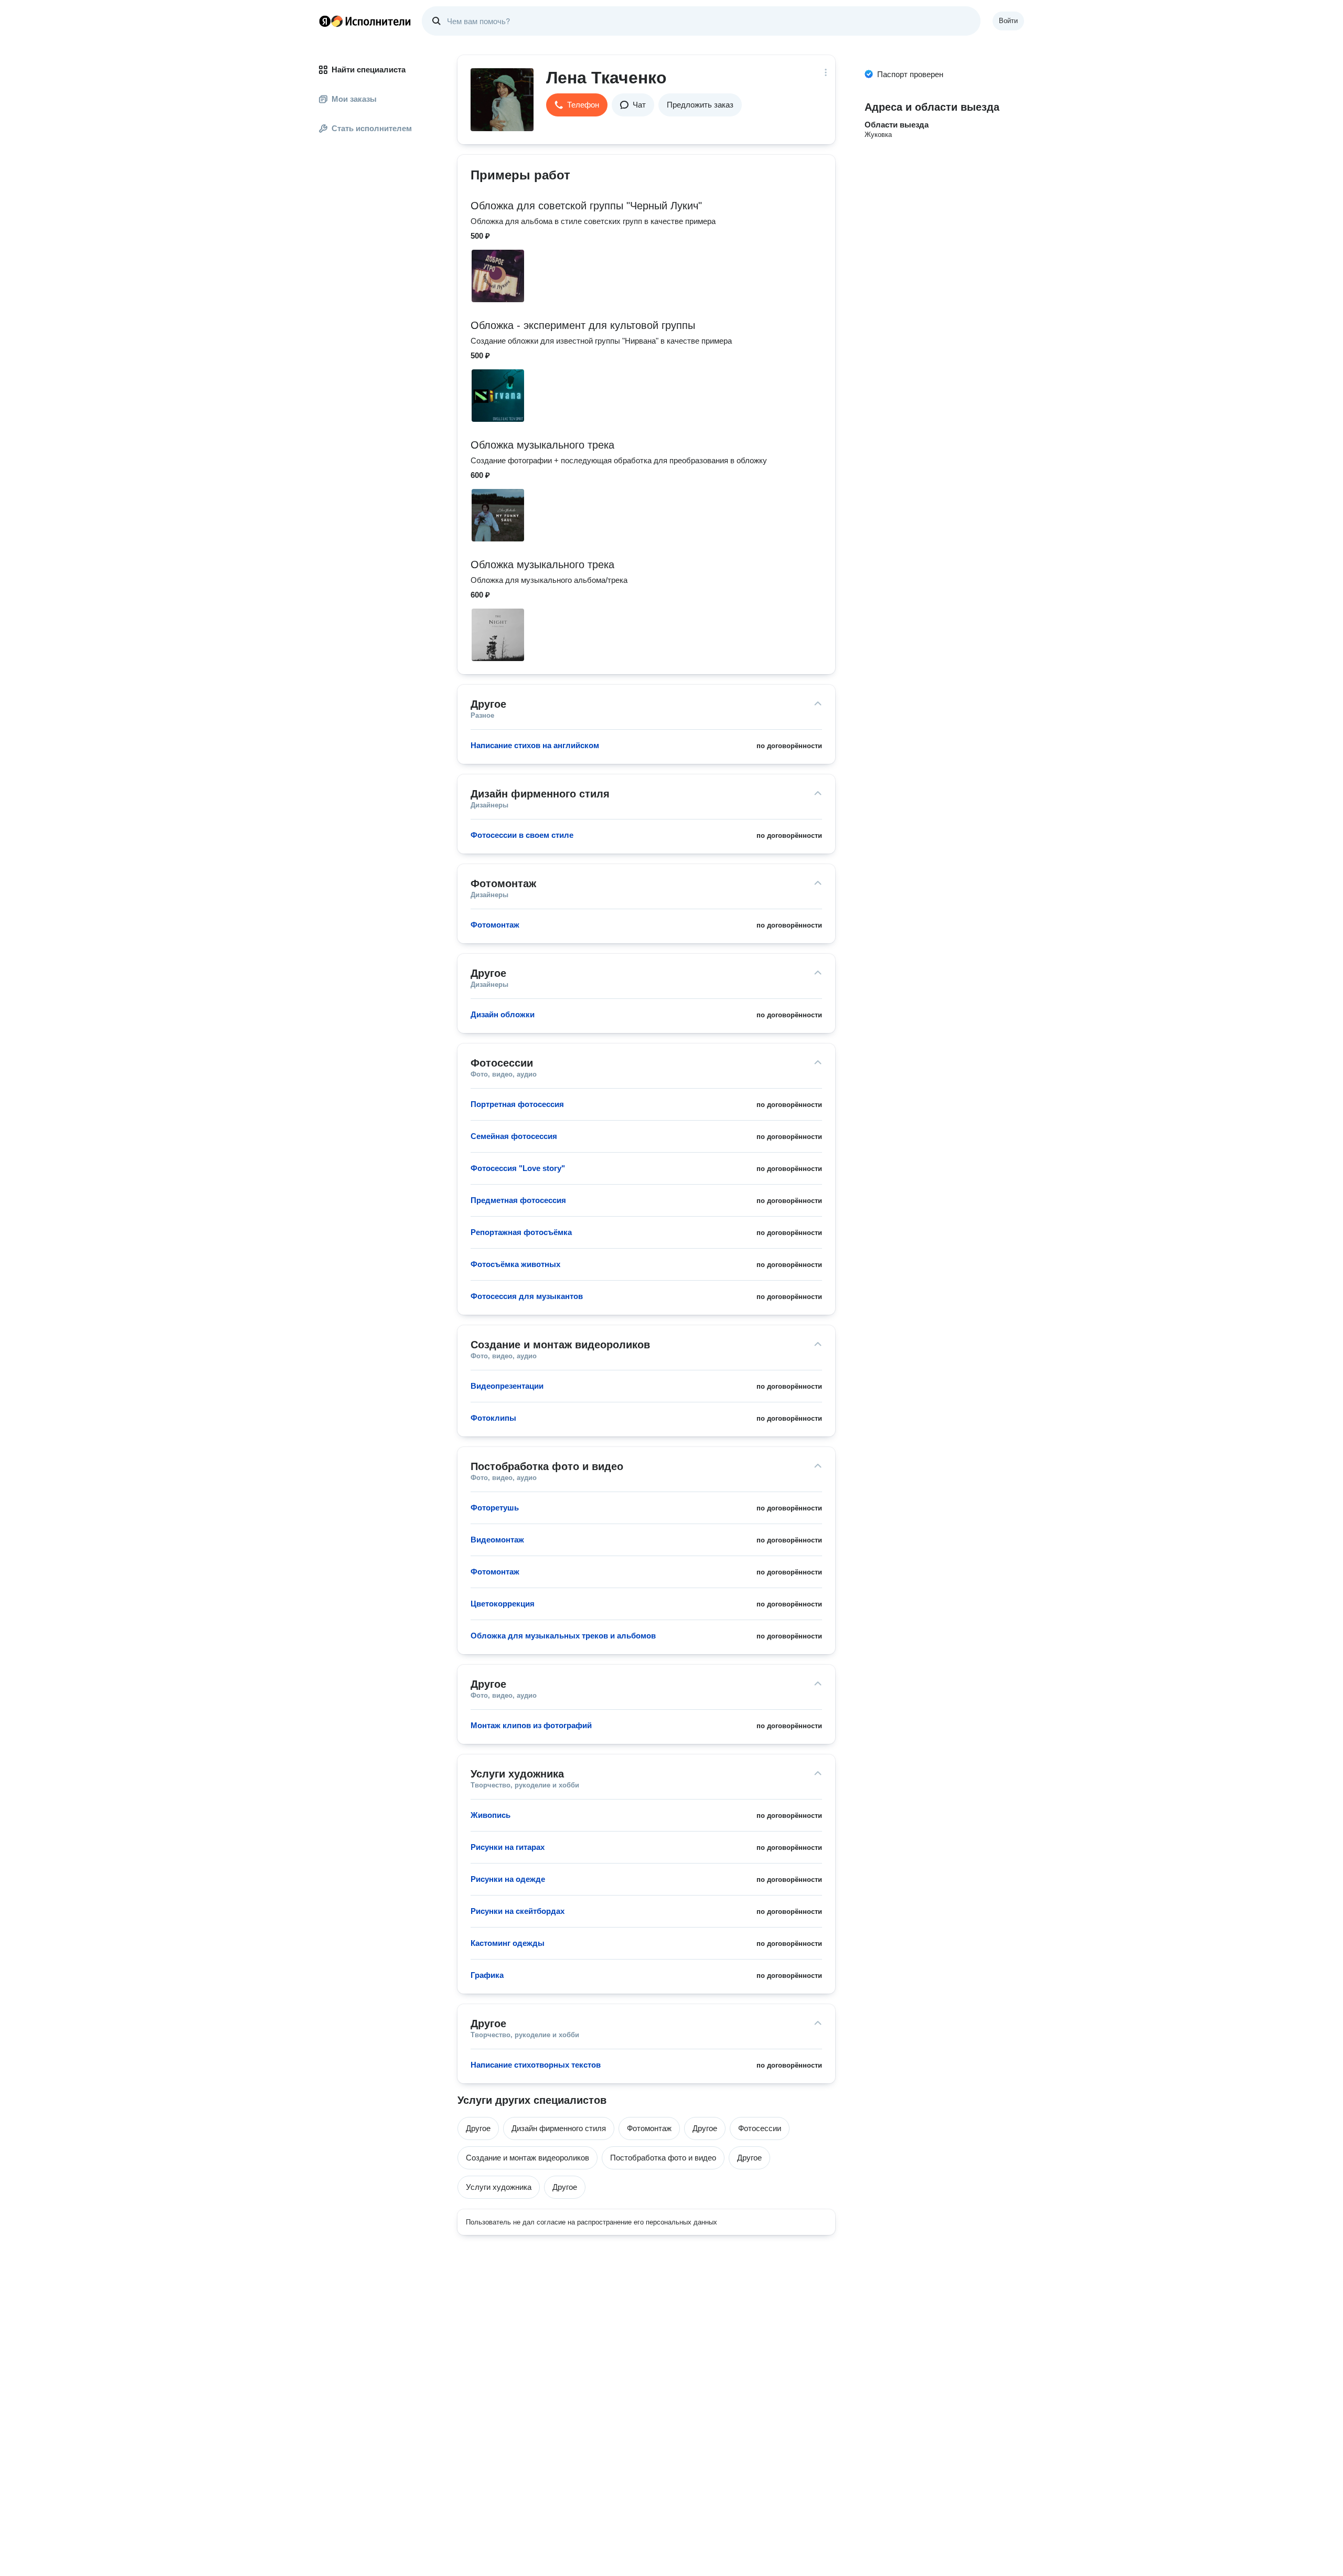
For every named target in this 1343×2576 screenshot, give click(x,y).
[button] (577, 105)
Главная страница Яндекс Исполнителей (365, 21)
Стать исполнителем (372, 128)
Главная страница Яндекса (325, 21)
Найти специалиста (369, 70)
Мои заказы (354, 99)
